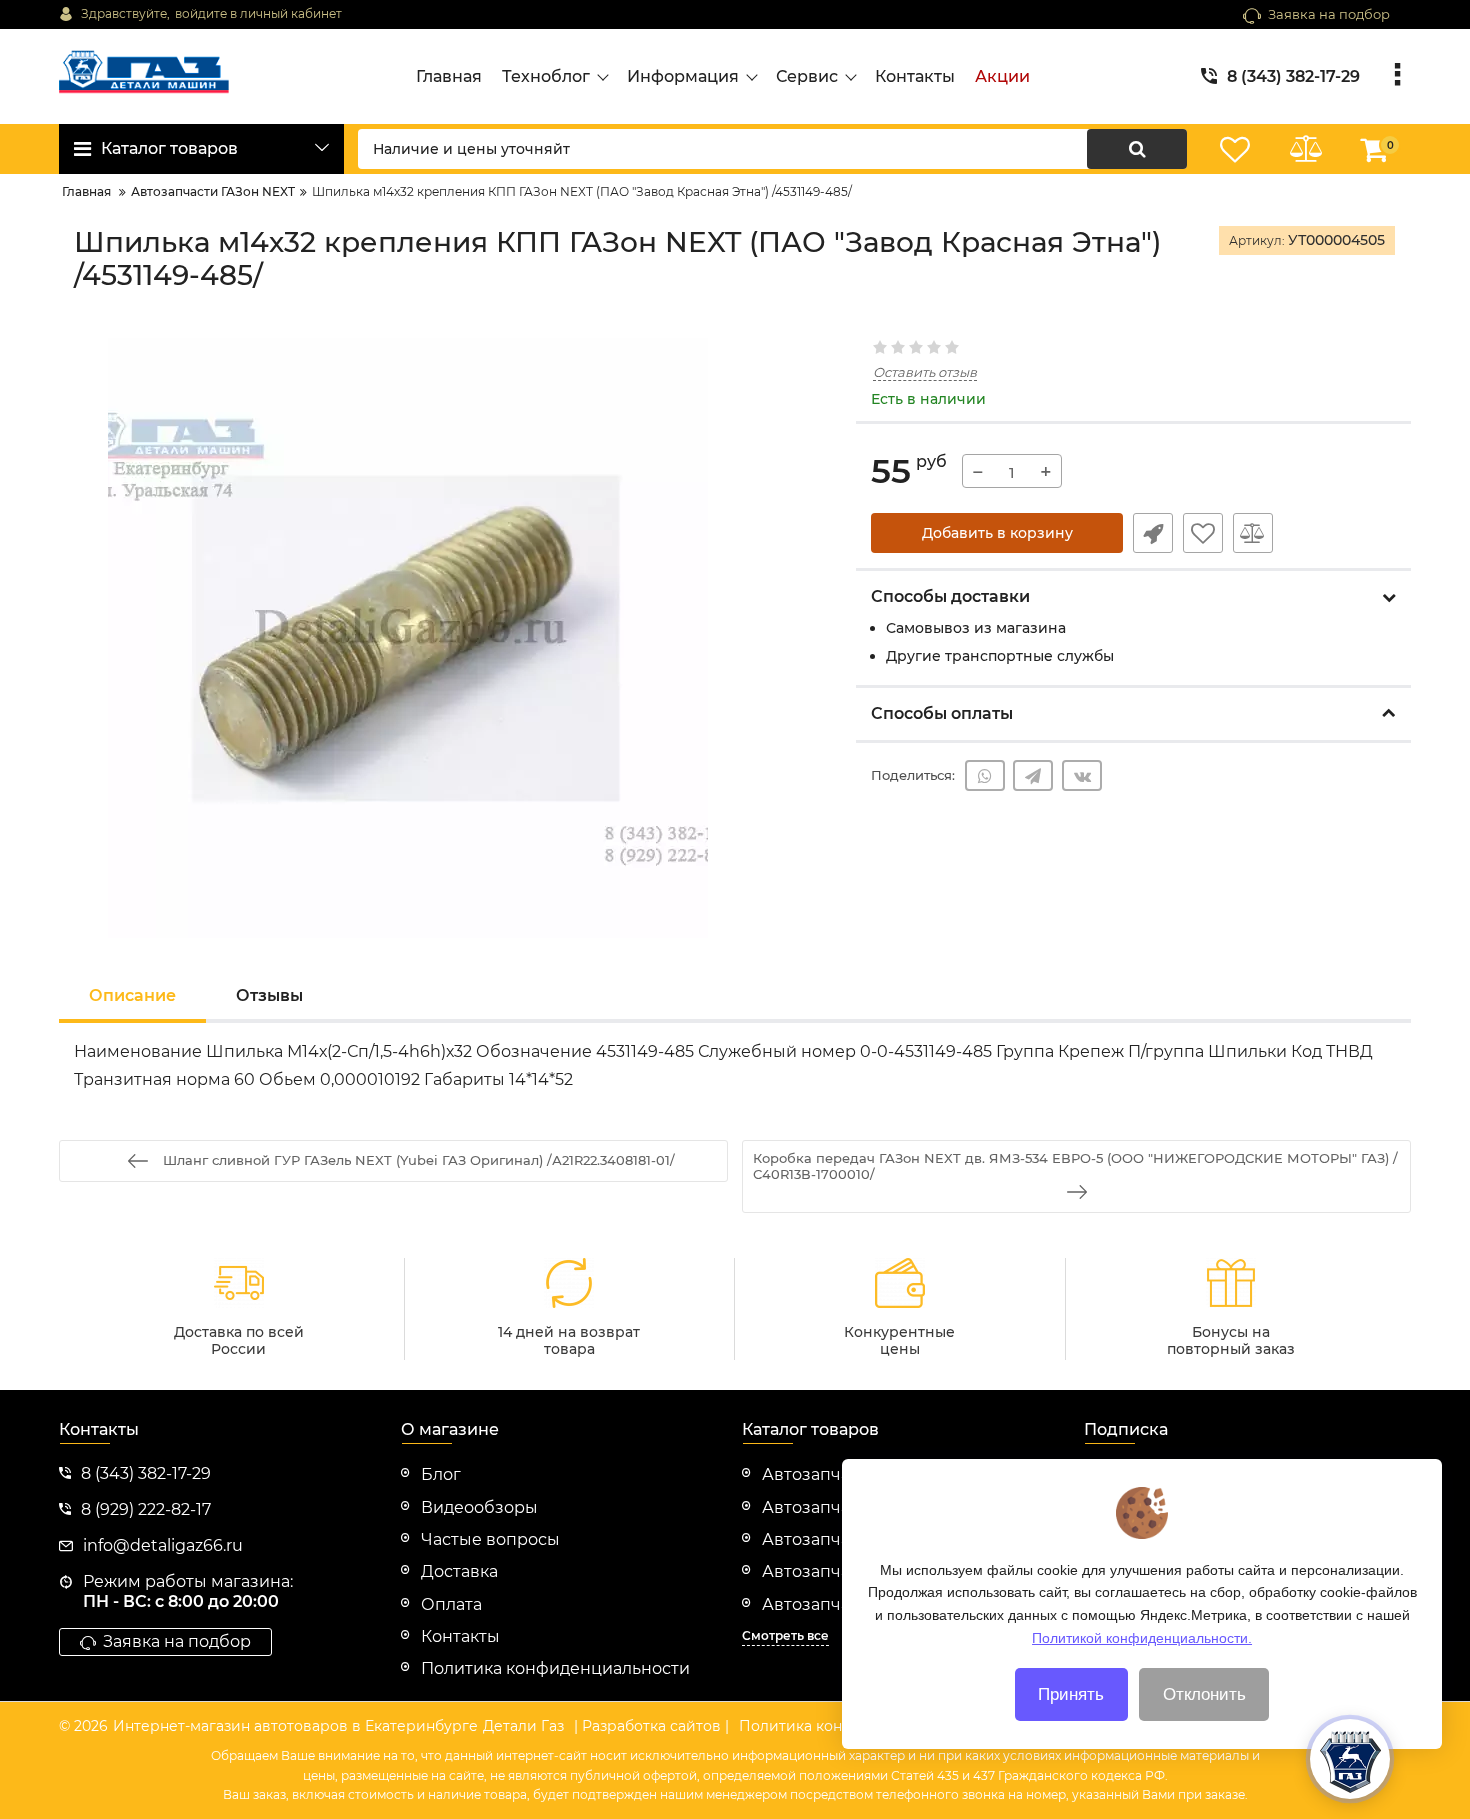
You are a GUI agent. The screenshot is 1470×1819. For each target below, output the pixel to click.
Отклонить (1204, 1694)
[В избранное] (1203, 533)
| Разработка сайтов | (651, 1726)
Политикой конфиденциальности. (1142, 1637)
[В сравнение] (1253, 533)
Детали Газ (523, 1726)
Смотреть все (785, 1635)
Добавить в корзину (997, 533)
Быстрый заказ (1153, 533)
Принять (1071, 1694)
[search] (1137, 149)
